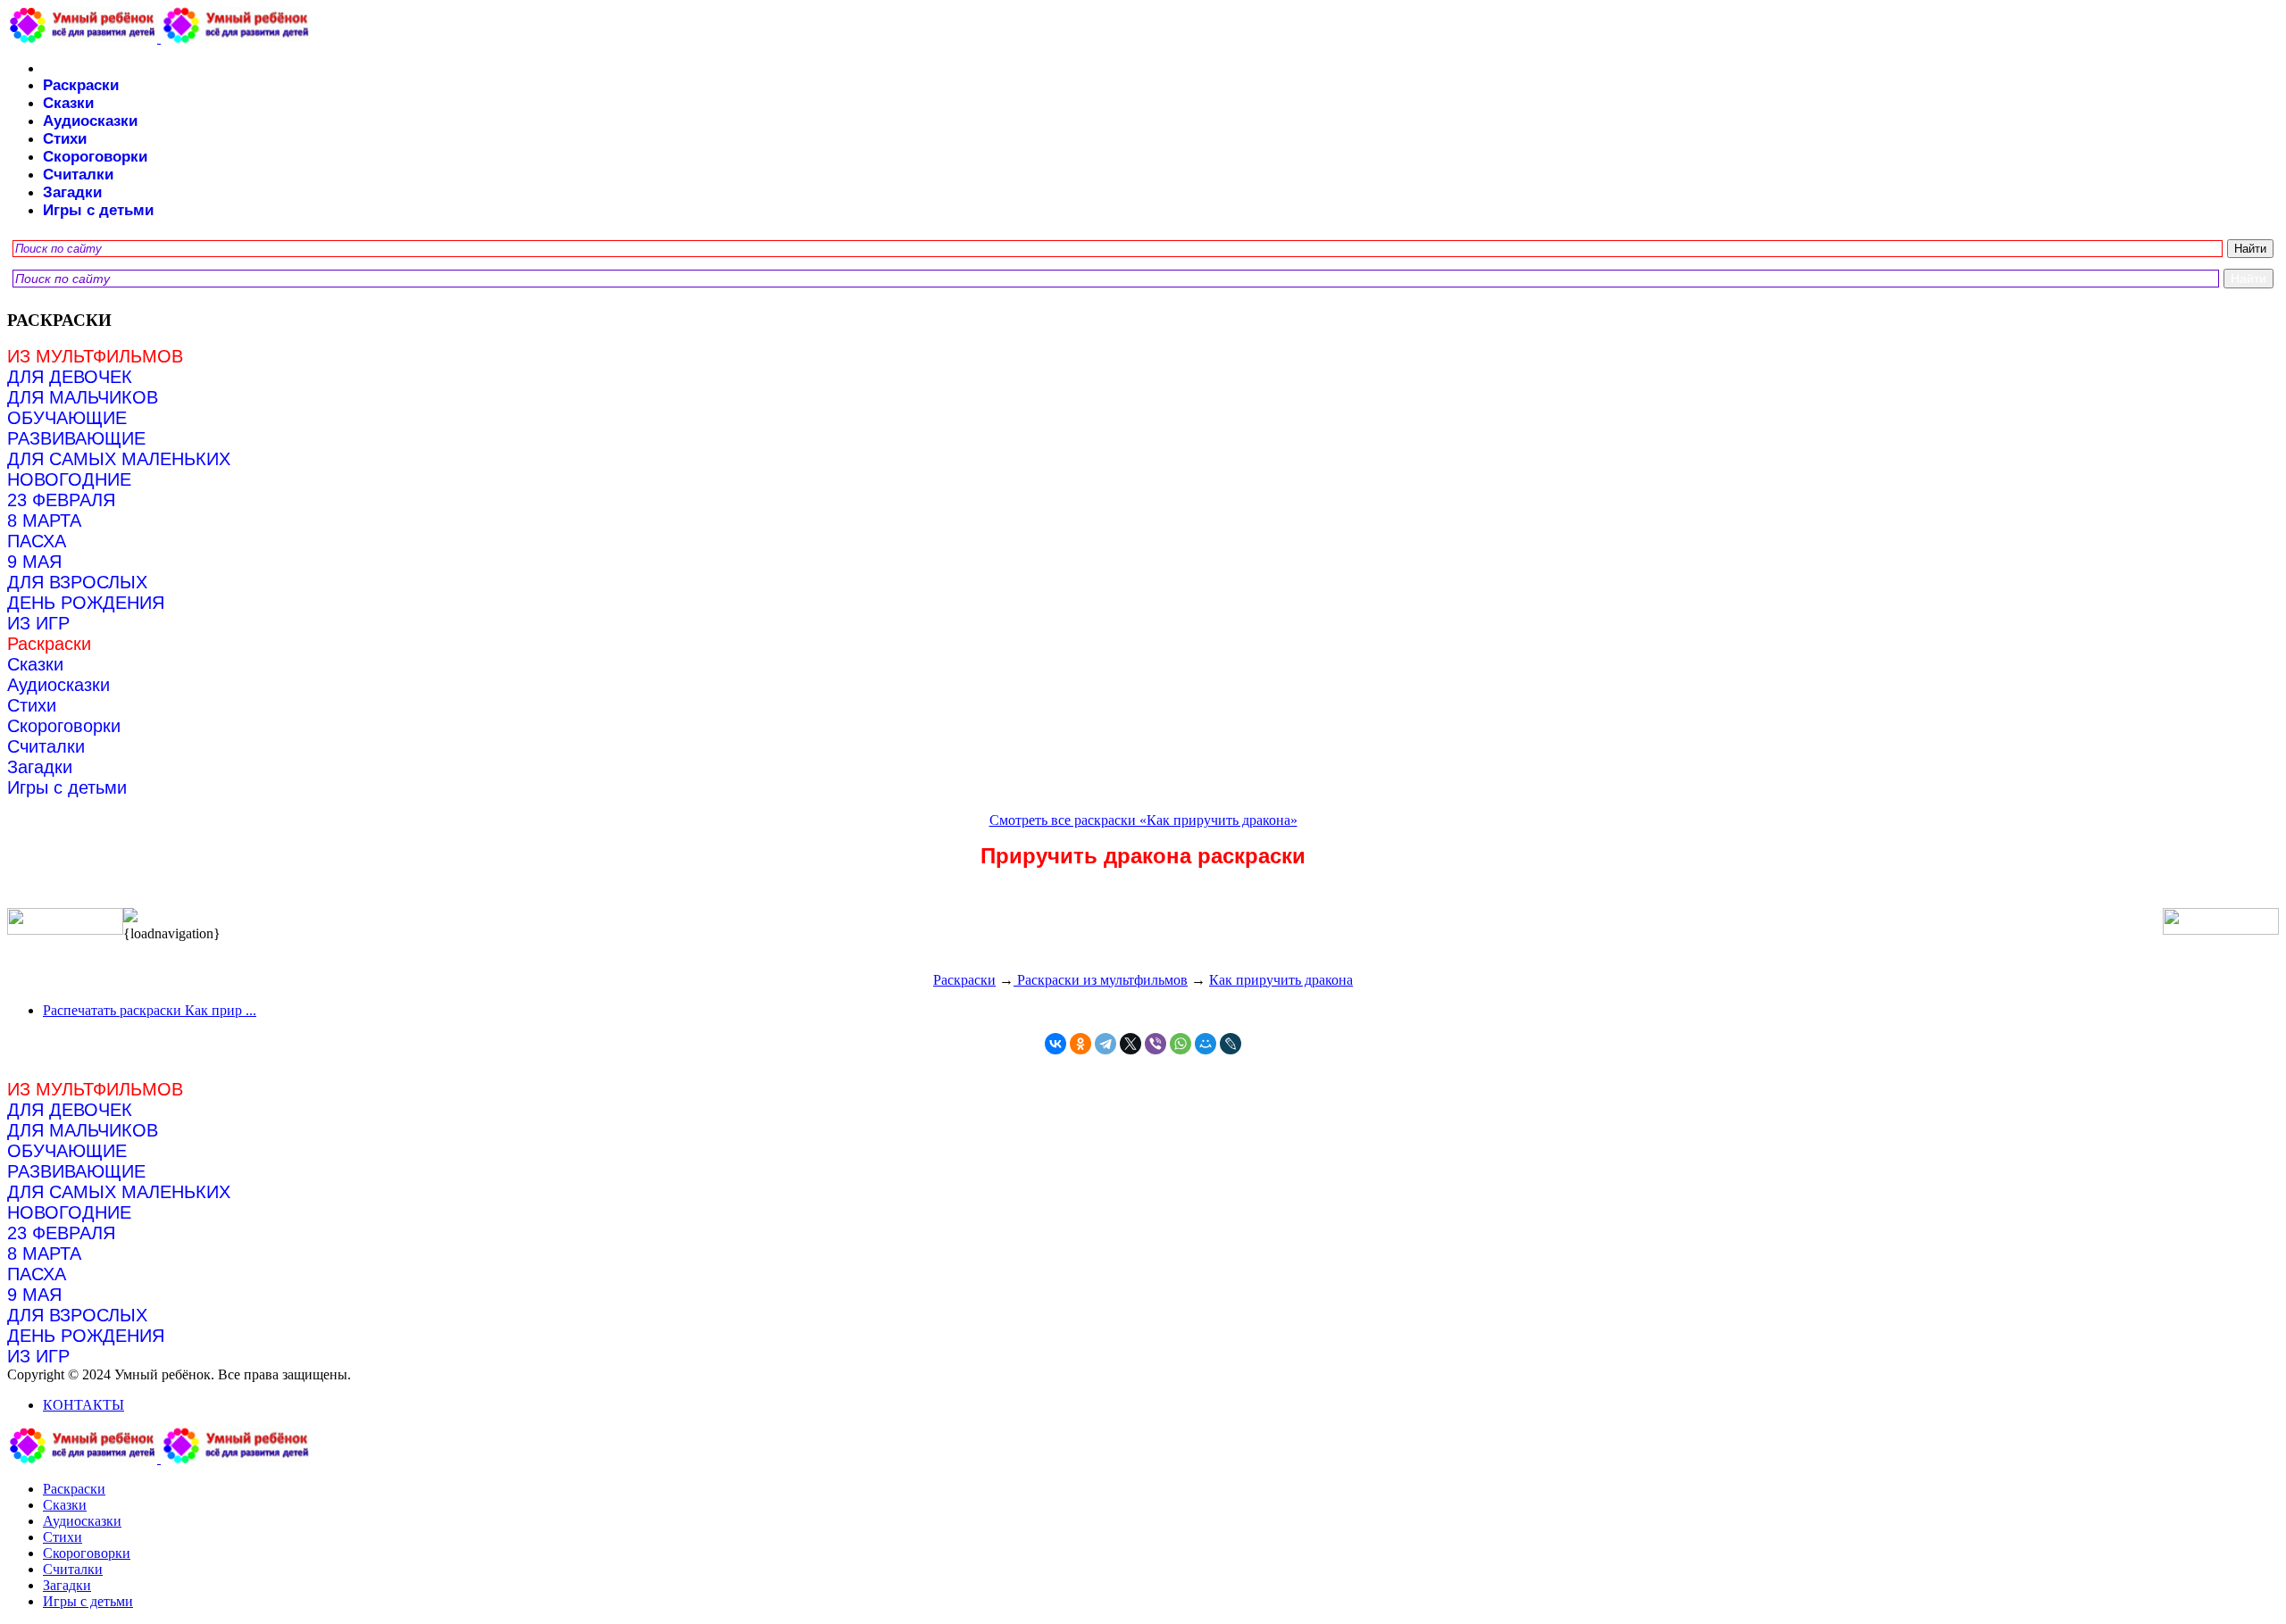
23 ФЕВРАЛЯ (61, 500)
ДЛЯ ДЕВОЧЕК (70, 377)
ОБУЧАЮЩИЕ (67, 418)
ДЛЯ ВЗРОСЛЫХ (77, 582)
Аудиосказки (90, 121)
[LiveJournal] (1231, 1044)
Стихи (65, 139)
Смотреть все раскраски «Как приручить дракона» (1143, 820)
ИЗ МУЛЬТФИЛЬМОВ (95, 356)
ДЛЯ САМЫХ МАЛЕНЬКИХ (119, 459)
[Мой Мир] (1206, 1044)
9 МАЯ (34, 562)
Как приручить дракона (1281, 980)
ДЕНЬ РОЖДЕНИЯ (86, 603)
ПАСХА (37, 541)
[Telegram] (1105, 1044)
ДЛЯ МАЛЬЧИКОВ (83, 397)
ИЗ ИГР (38, 623)
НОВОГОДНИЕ (69, 479)
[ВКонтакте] (1055, 1044)
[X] (1130, 1044)
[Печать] (1143, 917)
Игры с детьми (98, 210)
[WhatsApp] (1181, 1044)
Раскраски (81, 85)
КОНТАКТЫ (83, 1405)
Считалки (78, 175)
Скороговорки (95, 157)
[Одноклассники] (1080, 1044)
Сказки (68, 103)
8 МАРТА (44, 521)
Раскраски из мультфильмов (1101, 980)
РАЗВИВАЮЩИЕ (76, 438)
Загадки (72, 192)
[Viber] (1156, 1044)
